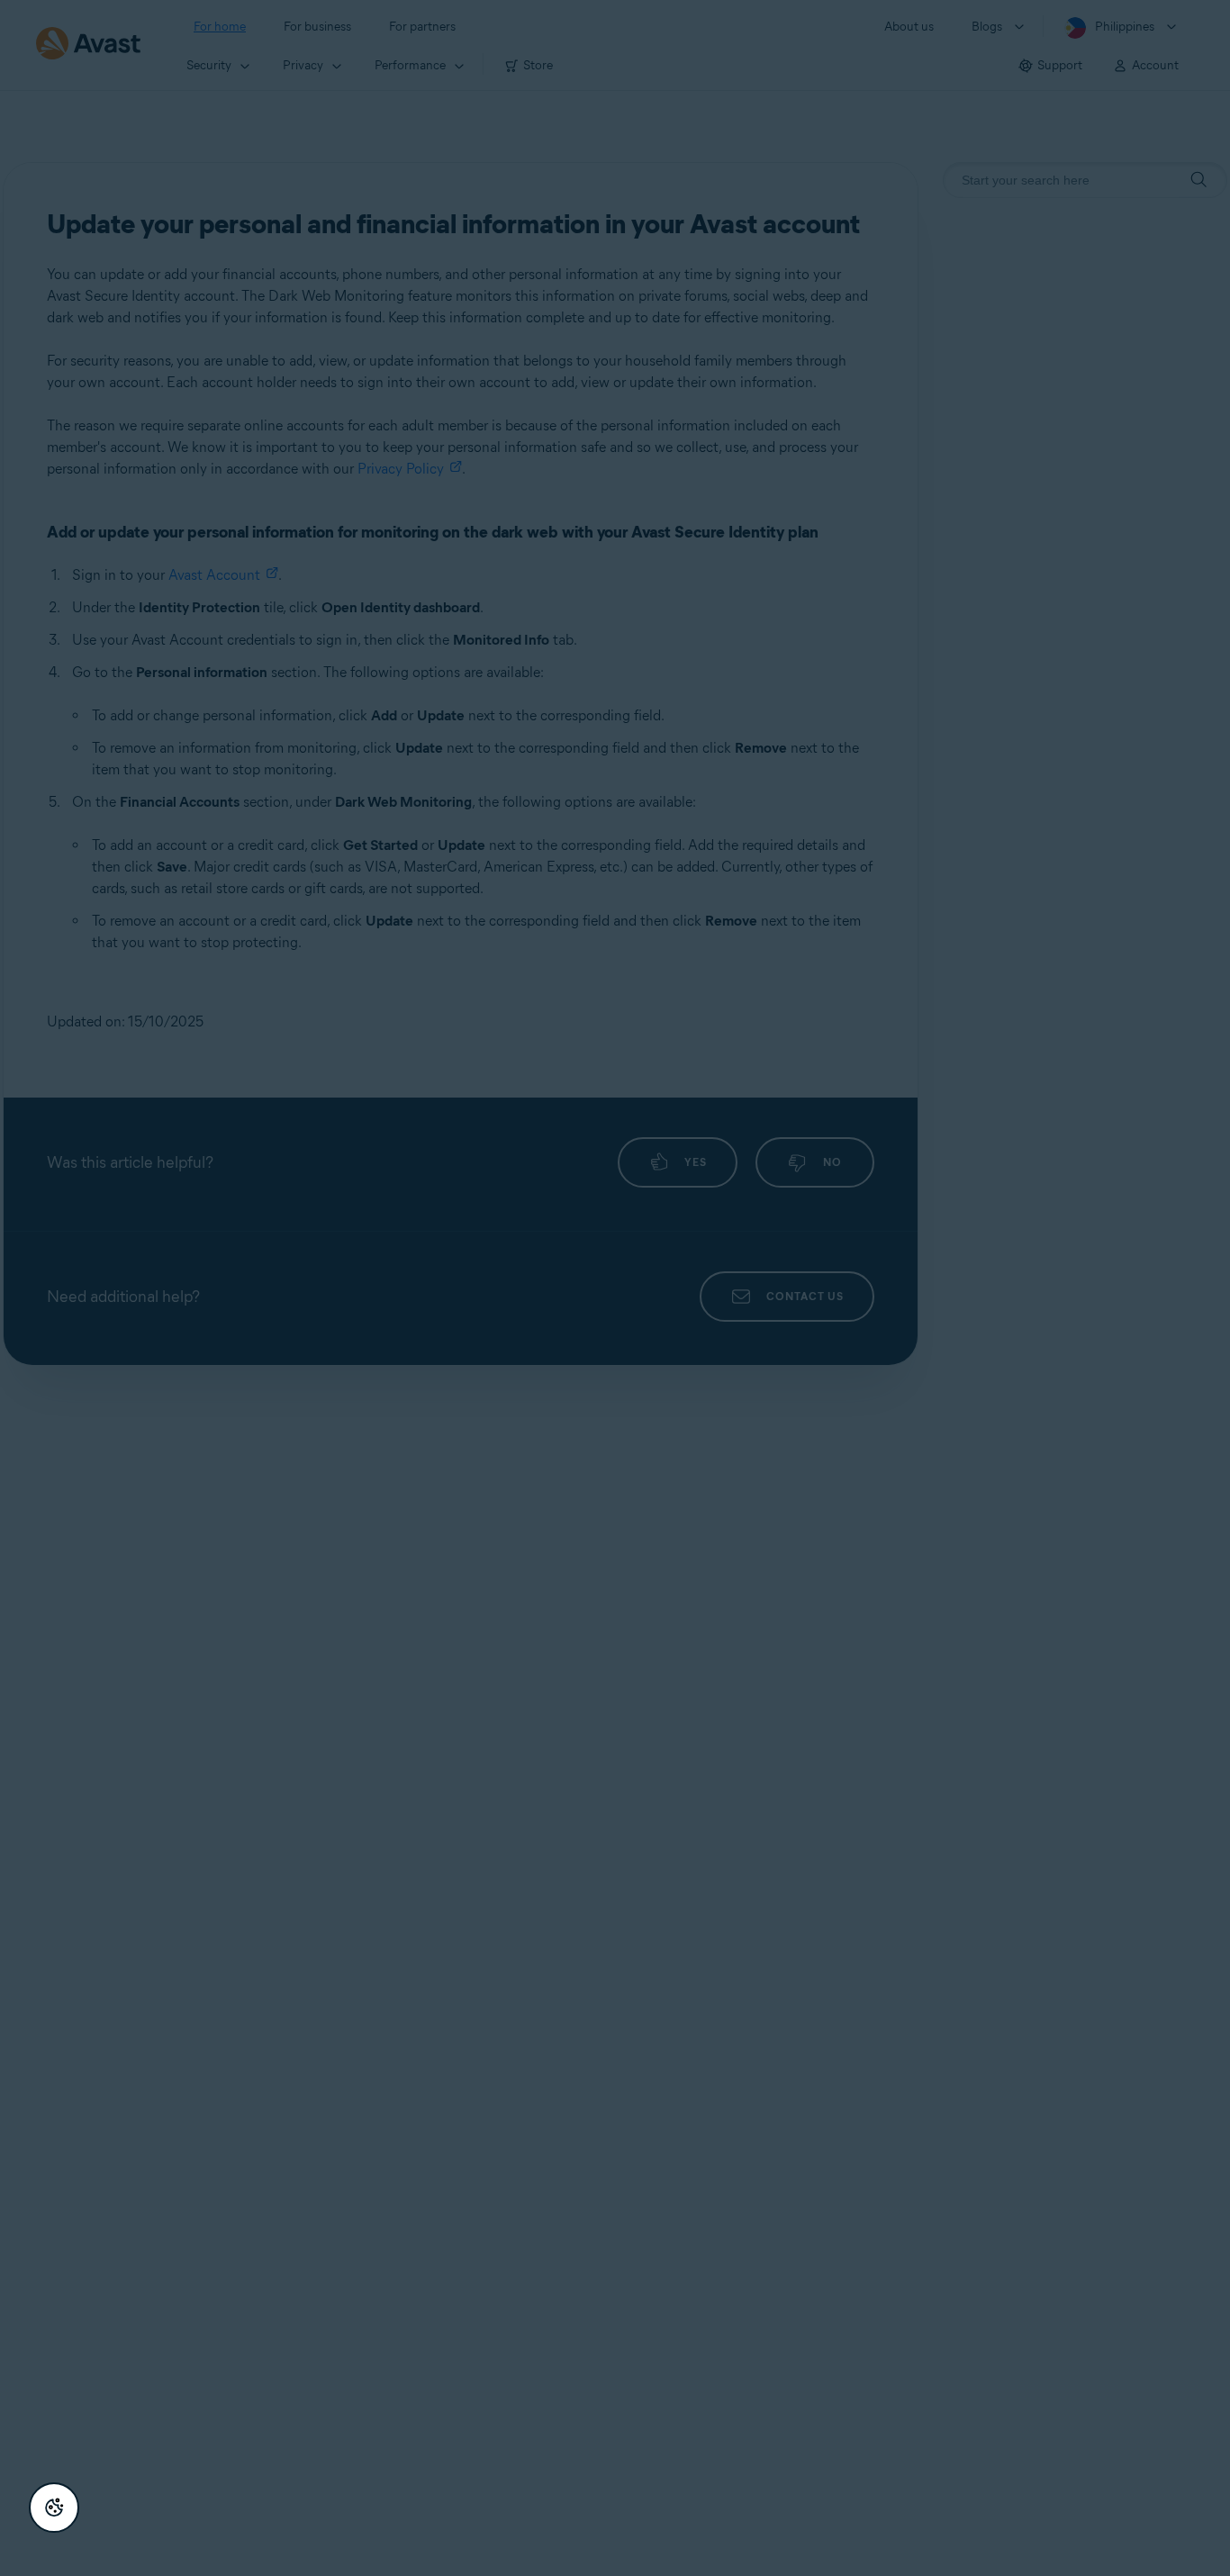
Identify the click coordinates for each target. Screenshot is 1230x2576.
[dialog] (615, 1288)
